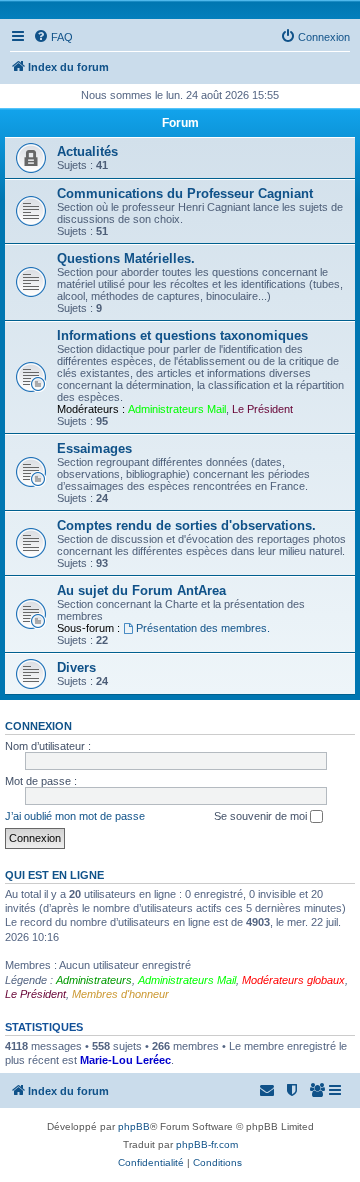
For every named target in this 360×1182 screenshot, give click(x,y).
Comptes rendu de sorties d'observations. (186, 525)
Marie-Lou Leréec (125, 1060)
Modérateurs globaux (293, 980)
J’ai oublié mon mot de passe (75, 816)
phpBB (134, 1126)
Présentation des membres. (203, 628)
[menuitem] (53, 37)
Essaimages (94, 448)
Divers (76, 667)
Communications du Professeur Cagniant (185, 193)
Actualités (87, 151)
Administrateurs (94, 980)
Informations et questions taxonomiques (182, 335)
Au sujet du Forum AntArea (141, 590)
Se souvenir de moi (262, 816)
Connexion (38, 726)
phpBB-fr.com (207, 1144)
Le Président (262, 409)
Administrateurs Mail (177, 409)
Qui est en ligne (54, 875)
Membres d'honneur (120, 994)
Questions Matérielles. (126, 258)
